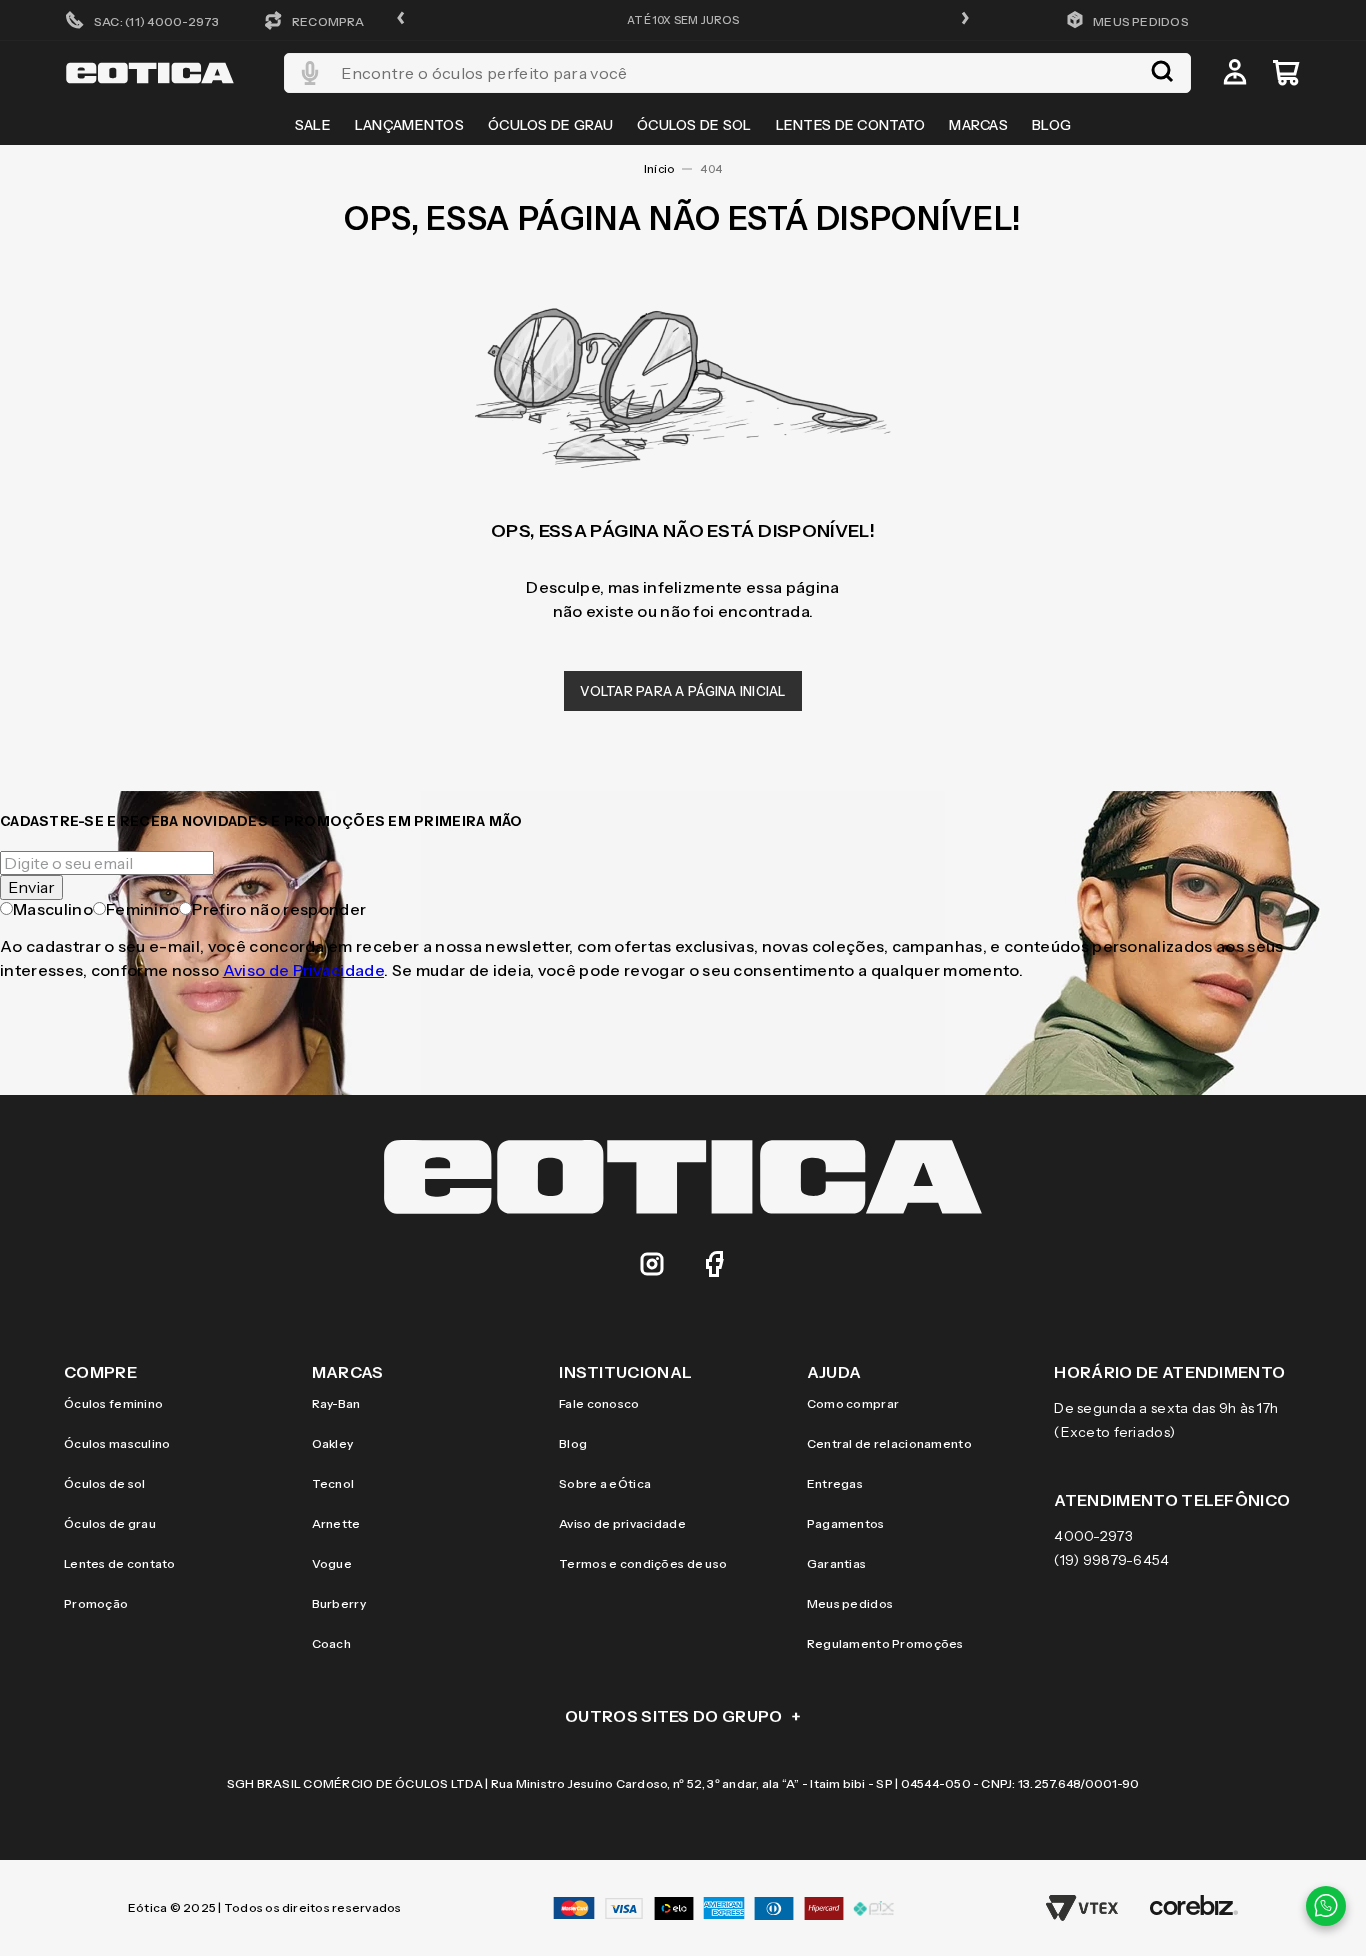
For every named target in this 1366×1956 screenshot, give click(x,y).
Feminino (143, 909)
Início (659, 169)
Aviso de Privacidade (303, 970)
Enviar (31, 887)
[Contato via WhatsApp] (1326, 1906)
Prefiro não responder (279, 909)
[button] (401, 19)
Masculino (53, 909)
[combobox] (737, 73)
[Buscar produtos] (1162, 73)
